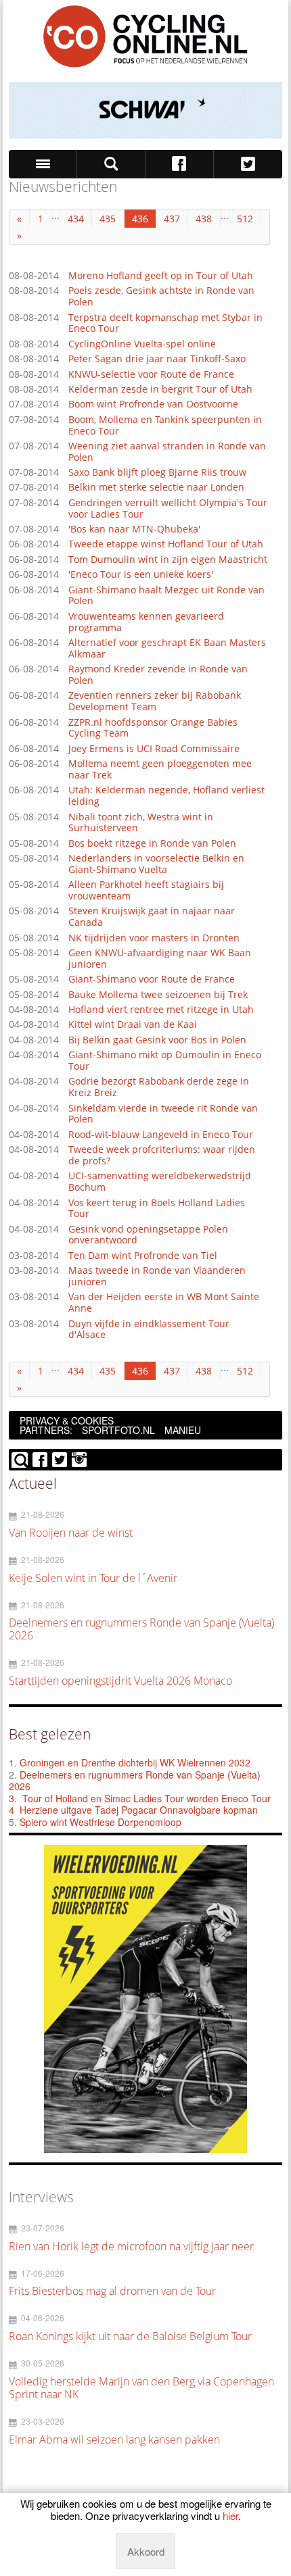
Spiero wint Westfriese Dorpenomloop (100, 1822)
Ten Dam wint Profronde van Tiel (143, 1256)
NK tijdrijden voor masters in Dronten (154, 938)
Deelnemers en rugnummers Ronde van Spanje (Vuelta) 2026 (135, 1781)
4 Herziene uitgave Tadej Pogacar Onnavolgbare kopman (133, 1810)
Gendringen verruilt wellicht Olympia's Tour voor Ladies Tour (168, 509)
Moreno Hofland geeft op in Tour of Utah (161, 276)
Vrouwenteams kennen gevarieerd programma (146, 622)
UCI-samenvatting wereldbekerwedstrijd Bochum (160, 1182)
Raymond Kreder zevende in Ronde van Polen (158, 675)
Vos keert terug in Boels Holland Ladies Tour (157, 1209)
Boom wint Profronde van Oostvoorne (153, 404)
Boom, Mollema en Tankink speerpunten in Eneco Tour (165, 426)
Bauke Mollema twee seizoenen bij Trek (158, 995)
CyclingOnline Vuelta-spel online (142, 344)
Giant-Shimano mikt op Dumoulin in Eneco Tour (165, 1061)
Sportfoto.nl (118, 1430)
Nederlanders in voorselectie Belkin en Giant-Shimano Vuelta (156, 864)
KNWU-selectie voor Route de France (151, 375)
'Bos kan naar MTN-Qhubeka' (134, 529)
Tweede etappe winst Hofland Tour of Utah (166, 544)
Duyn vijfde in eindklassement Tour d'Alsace (149, 1330)
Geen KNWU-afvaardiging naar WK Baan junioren (160, 959)
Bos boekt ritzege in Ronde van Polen (152, 844)
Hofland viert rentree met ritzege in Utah (161, 1010)
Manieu (183, 1430)
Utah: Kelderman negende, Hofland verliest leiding (166, 796)
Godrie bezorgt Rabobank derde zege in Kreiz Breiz (159, 1087)
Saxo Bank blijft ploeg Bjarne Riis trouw (157, 473)
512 (245, 219)
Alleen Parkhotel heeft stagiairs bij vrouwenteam (146, 891)
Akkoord (146, 2551)
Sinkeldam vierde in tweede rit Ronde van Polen (163, 1114)
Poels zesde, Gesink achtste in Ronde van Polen (161, 297)
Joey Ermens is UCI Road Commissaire (154, 749)
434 (76, 219)
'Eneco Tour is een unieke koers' (141, 575)
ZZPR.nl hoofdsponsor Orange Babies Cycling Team (153, 728)
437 (172, 219)
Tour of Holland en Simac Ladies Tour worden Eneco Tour (147, 1798)
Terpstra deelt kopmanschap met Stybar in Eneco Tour (165, 324)
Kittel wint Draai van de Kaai (133, 1025)
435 (108, 219)
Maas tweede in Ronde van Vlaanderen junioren (157, 1277)
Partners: (46, 1430)
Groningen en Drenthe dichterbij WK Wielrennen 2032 (135, 1762)
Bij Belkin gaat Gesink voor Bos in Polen (157, 1040)
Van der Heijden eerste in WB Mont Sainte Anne (164, 1303)
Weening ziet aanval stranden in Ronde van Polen (167, 452)
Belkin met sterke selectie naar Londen (156, 488)
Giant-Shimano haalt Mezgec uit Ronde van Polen (166, 596)
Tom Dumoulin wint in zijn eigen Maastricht (168, 560)
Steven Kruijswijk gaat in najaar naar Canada (152, 917)
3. (13, 1798)
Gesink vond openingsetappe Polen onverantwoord (148, 1235)
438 (204, 219)
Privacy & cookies (67, 1420)
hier (230, 2516)
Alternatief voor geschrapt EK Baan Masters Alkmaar (167, 649)
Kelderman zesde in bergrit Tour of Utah (160, 390)
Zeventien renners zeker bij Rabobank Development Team (155, 701)
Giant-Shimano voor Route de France (152, 980)
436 (140, 219)
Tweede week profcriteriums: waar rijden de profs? (162, 1156)
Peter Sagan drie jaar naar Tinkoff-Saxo (157, 359)
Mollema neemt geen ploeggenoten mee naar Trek (160, 770)
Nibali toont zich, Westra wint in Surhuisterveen (141, 823)
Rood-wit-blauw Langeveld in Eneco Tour (161, 1135)
